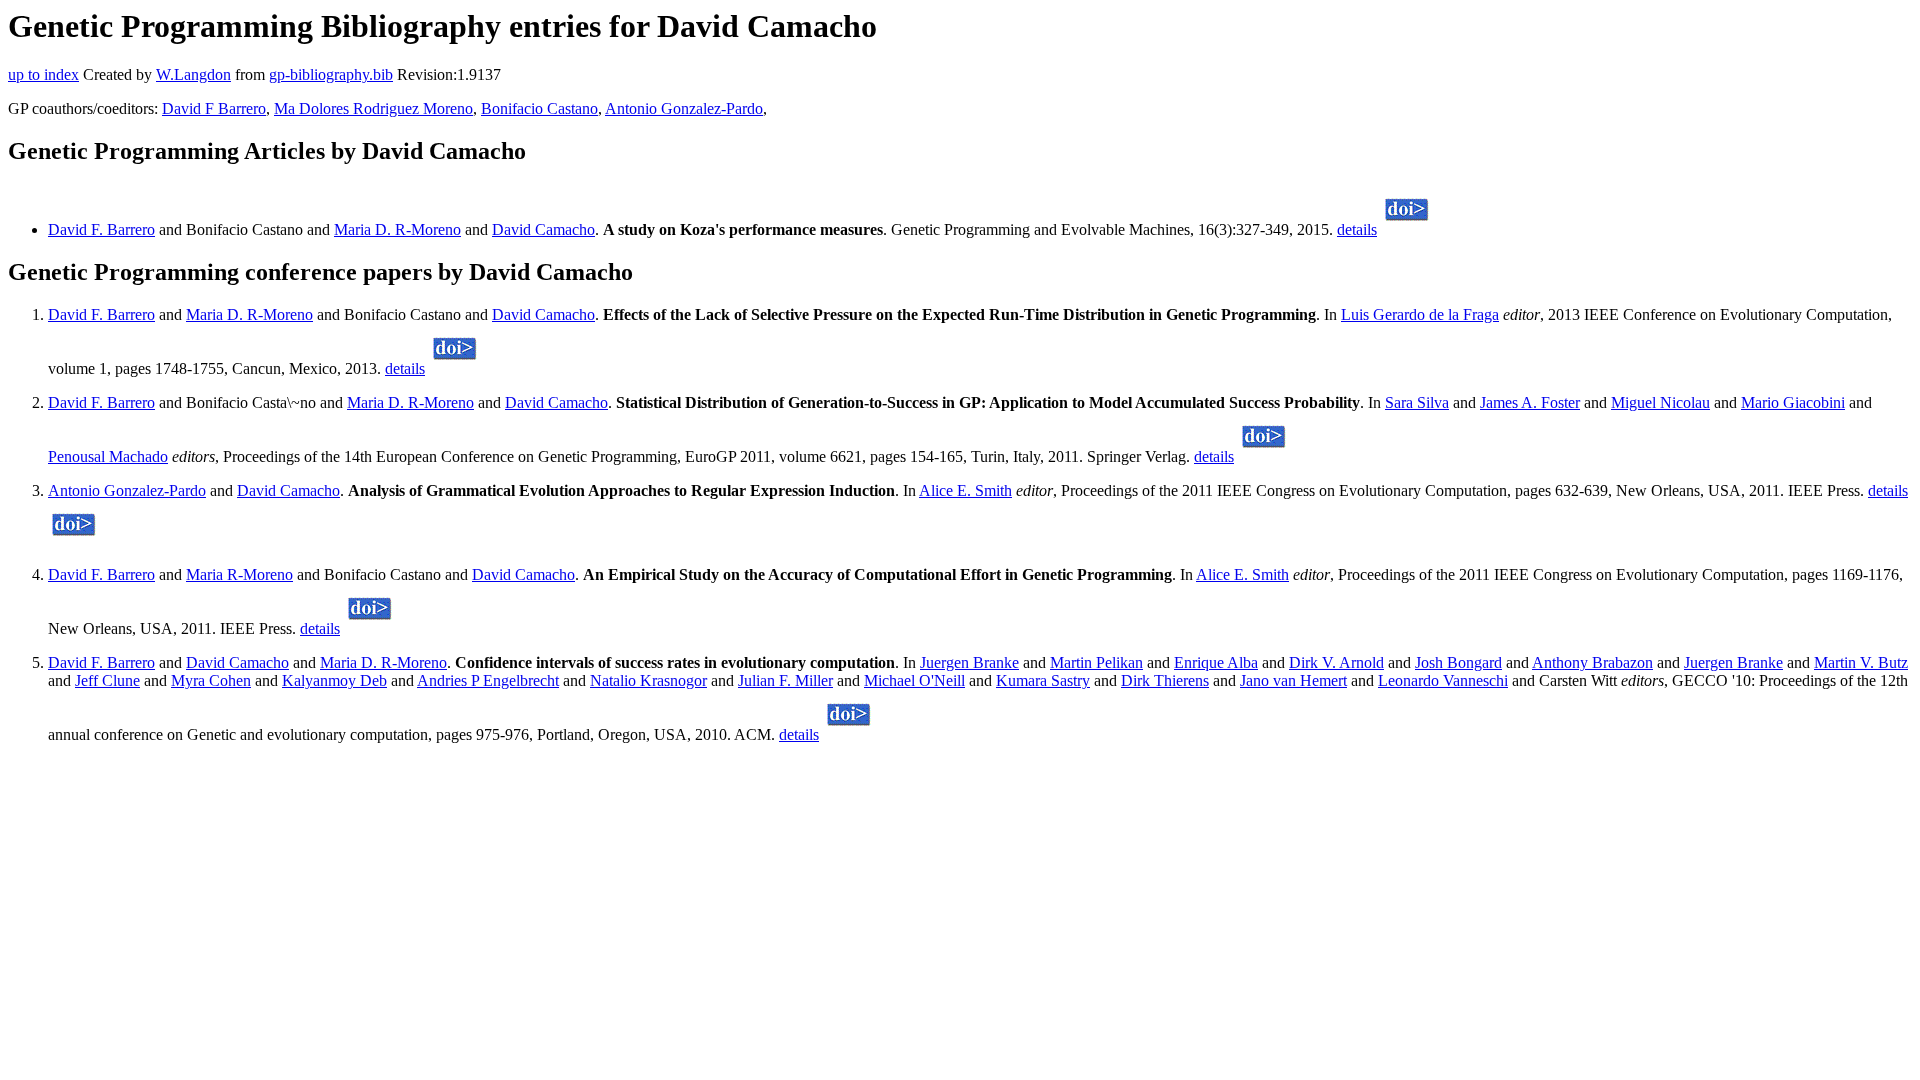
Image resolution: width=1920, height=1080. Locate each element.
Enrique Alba (1216, 662)
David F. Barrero (101, 229)
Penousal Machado (108, 456)
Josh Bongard (1458, 662)
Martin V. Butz (1861, 662)
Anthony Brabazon (1592, 662)
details (1357, 229)
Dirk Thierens (1165, 680)
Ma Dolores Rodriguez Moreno (373, 108)
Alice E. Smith (965, 490)
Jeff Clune (107, 680)
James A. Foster (1530, 402)
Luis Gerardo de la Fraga (1420, 314)
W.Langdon (193, 74)
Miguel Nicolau (1660, 402)
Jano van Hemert (1293, 680)
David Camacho (543, 229)
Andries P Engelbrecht (488, 680)
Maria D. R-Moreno (397, 229)
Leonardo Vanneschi (1443, 680)
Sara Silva (1417, 402)
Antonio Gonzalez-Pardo (684, 108)
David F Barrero (214, 108)
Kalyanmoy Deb (334, 680)
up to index (43, 74)
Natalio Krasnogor (648, 680)
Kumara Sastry (1043, 680)
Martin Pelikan (1096, 662)
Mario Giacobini (1793, 402)
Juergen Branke (969, 662)
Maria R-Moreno (239, 574)
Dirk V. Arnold (1336, 662)
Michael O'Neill (914, 680)
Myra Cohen (211, 680)
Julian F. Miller (785, 680)
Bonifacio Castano (539, 108)
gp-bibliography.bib (331, 74)
